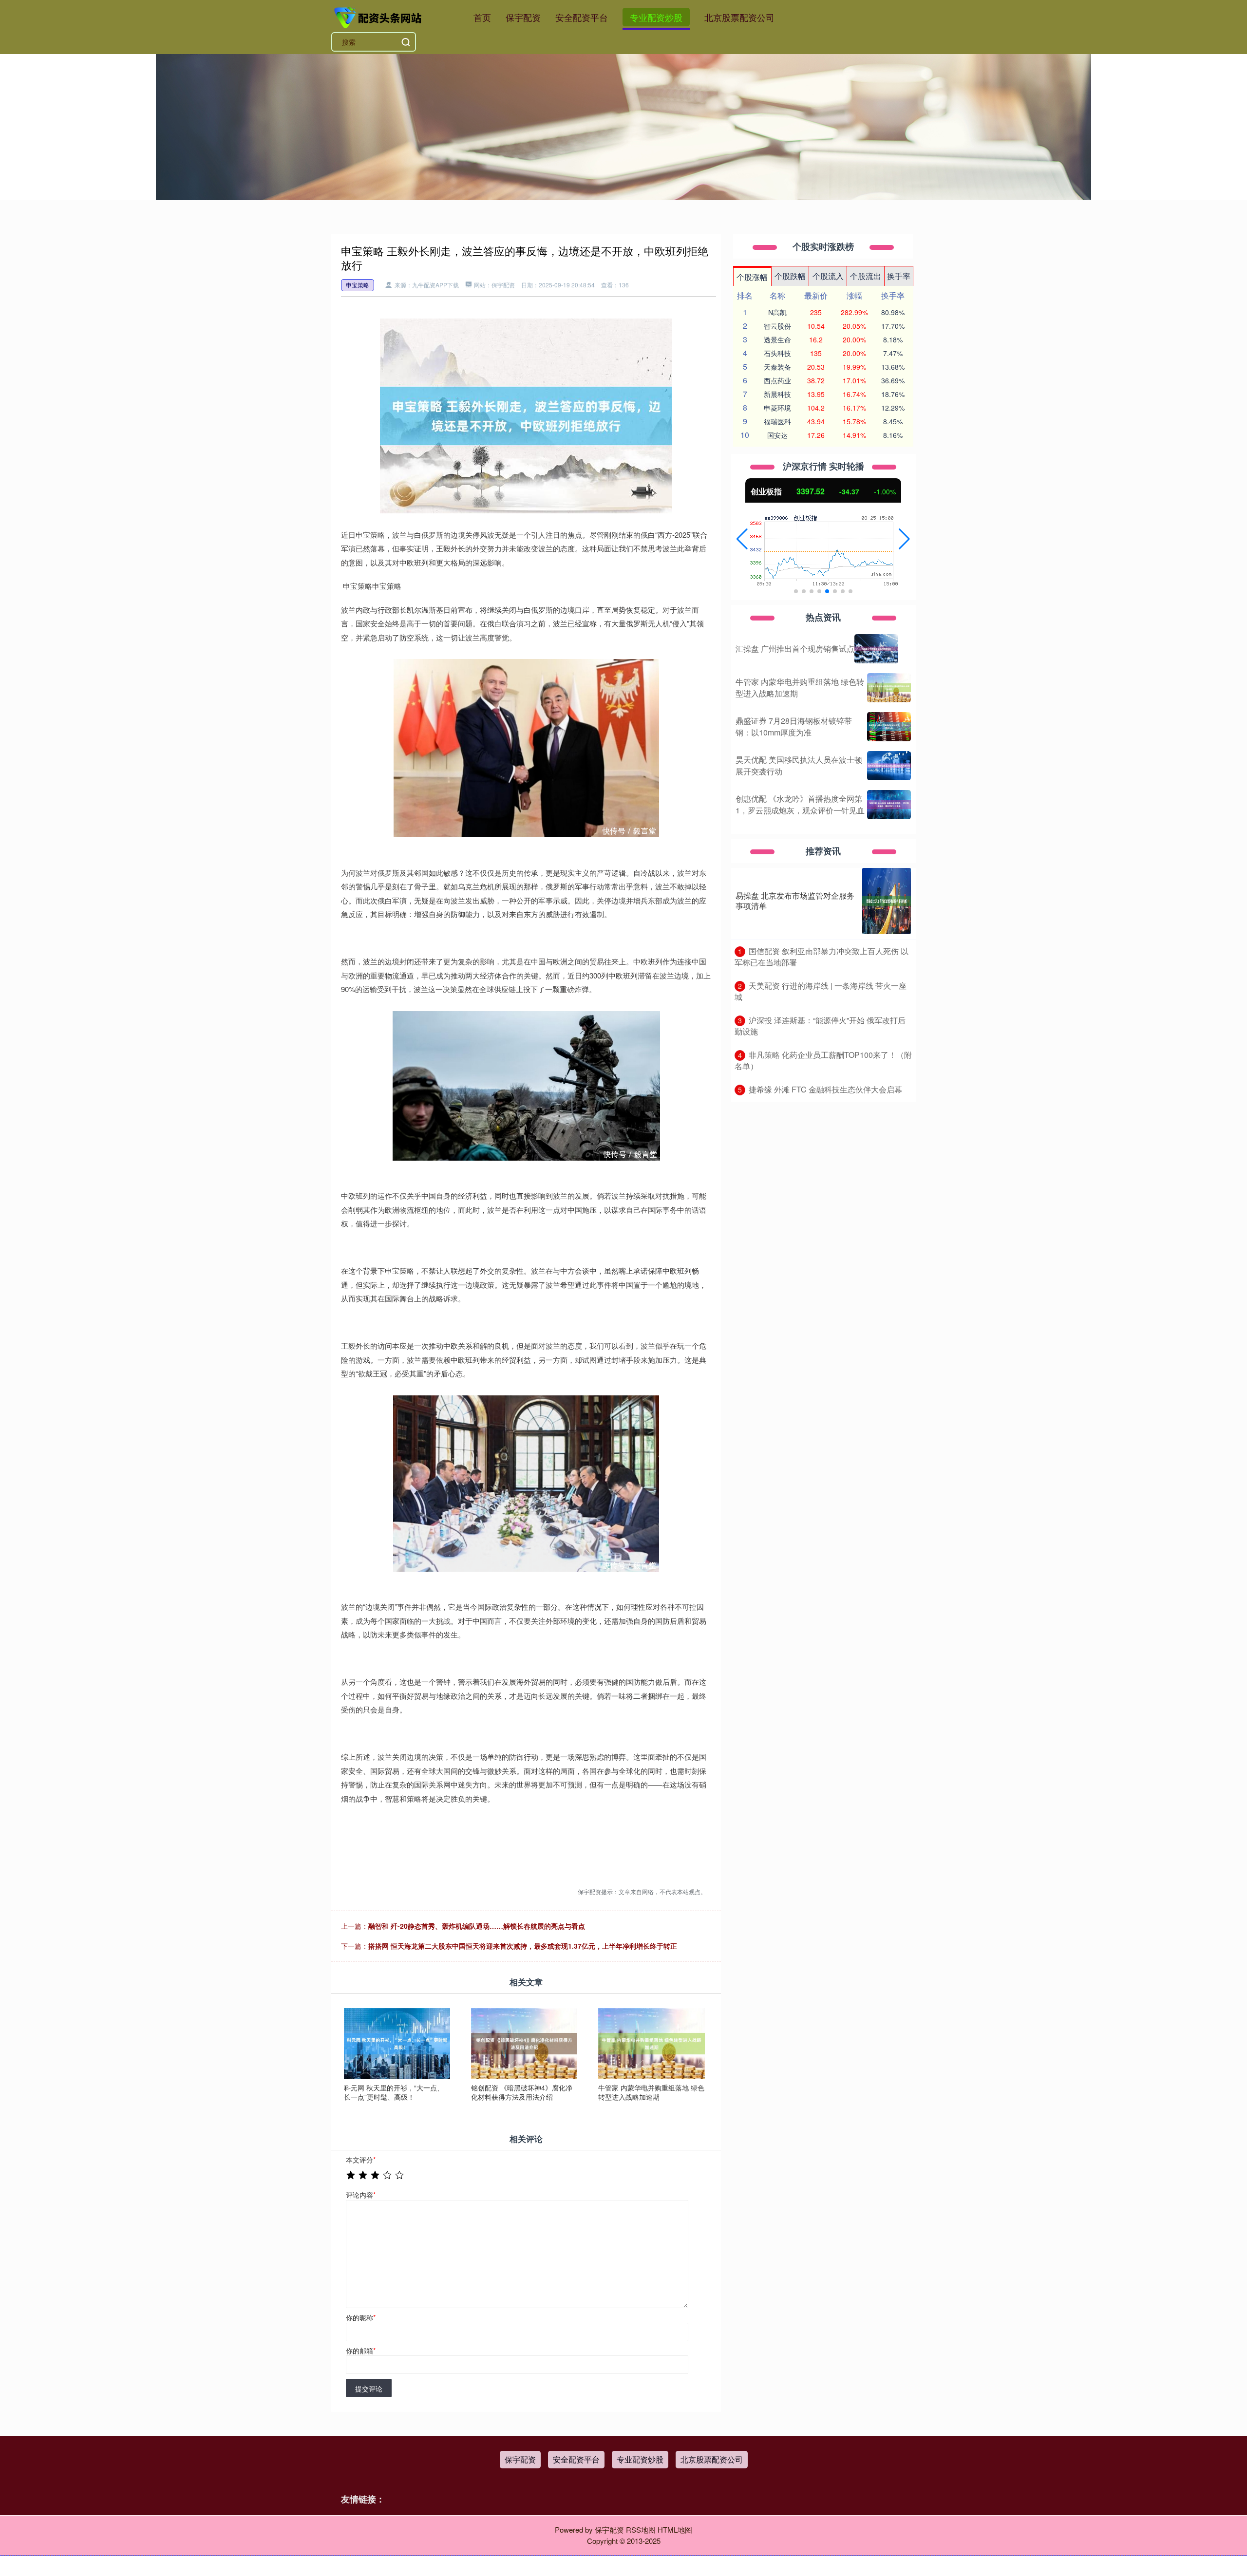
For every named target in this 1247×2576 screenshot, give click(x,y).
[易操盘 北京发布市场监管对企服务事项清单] (887, 901)
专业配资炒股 (656, 17)
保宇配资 (523, 17)
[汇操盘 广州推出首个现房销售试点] (876, 649)
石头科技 (777, 353)
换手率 (899, 276)
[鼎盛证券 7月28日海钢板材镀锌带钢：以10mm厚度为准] (889, 727)
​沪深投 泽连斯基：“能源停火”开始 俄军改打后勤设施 (820, 1026)
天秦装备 (777, 367)
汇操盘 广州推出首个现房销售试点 (795, 649)
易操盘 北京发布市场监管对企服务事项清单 (795, 901)
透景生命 (777, 339)
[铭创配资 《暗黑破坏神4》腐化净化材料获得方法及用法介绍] (524, 2042)
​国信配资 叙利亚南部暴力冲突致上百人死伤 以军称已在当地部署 (822, 957)
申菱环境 (777, 408)
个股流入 (828, 276)
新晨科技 (777, 394)
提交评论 (369, 2388)
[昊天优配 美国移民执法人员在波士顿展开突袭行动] (889, 766)
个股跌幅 (790, 276)
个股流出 (866, 276)
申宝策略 (358, 285)
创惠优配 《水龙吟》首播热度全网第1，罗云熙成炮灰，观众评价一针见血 (800, 804)
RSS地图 (641, 2529)
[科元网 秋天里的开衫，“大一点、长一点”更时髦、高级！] (397, 2042)
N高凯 (777, 312)
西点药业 (777, 380)
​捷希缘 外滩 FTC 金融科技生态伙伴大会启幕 (825, 1089)
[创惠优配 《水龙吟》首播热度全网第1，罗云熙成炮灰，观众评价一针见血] (889, 805)
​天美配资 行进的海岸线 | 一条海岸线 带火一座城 (821, 991)
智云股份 (777, 326)
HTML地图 (675, 2529)
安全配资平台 (582, 17)
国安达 (777, 435)
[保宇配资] (379, 16)
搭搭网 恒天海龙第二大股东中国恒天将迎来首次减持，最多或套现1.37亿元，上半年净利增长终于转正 (523, 1946)
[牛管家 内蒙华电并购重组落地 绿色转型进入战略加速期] (651, 2042)
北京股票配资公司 (739, 17)
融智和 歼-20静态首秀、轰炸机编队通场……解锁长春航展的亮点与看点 (477, 1926)
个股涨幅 (752, 277)
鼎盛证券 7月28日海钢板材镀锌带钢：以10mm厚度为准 (794, 726)
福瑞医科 (777, 421)
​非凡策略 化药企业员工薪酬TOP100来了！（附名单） (823, 1060)
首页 (482, 17)
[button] (742, 539)
